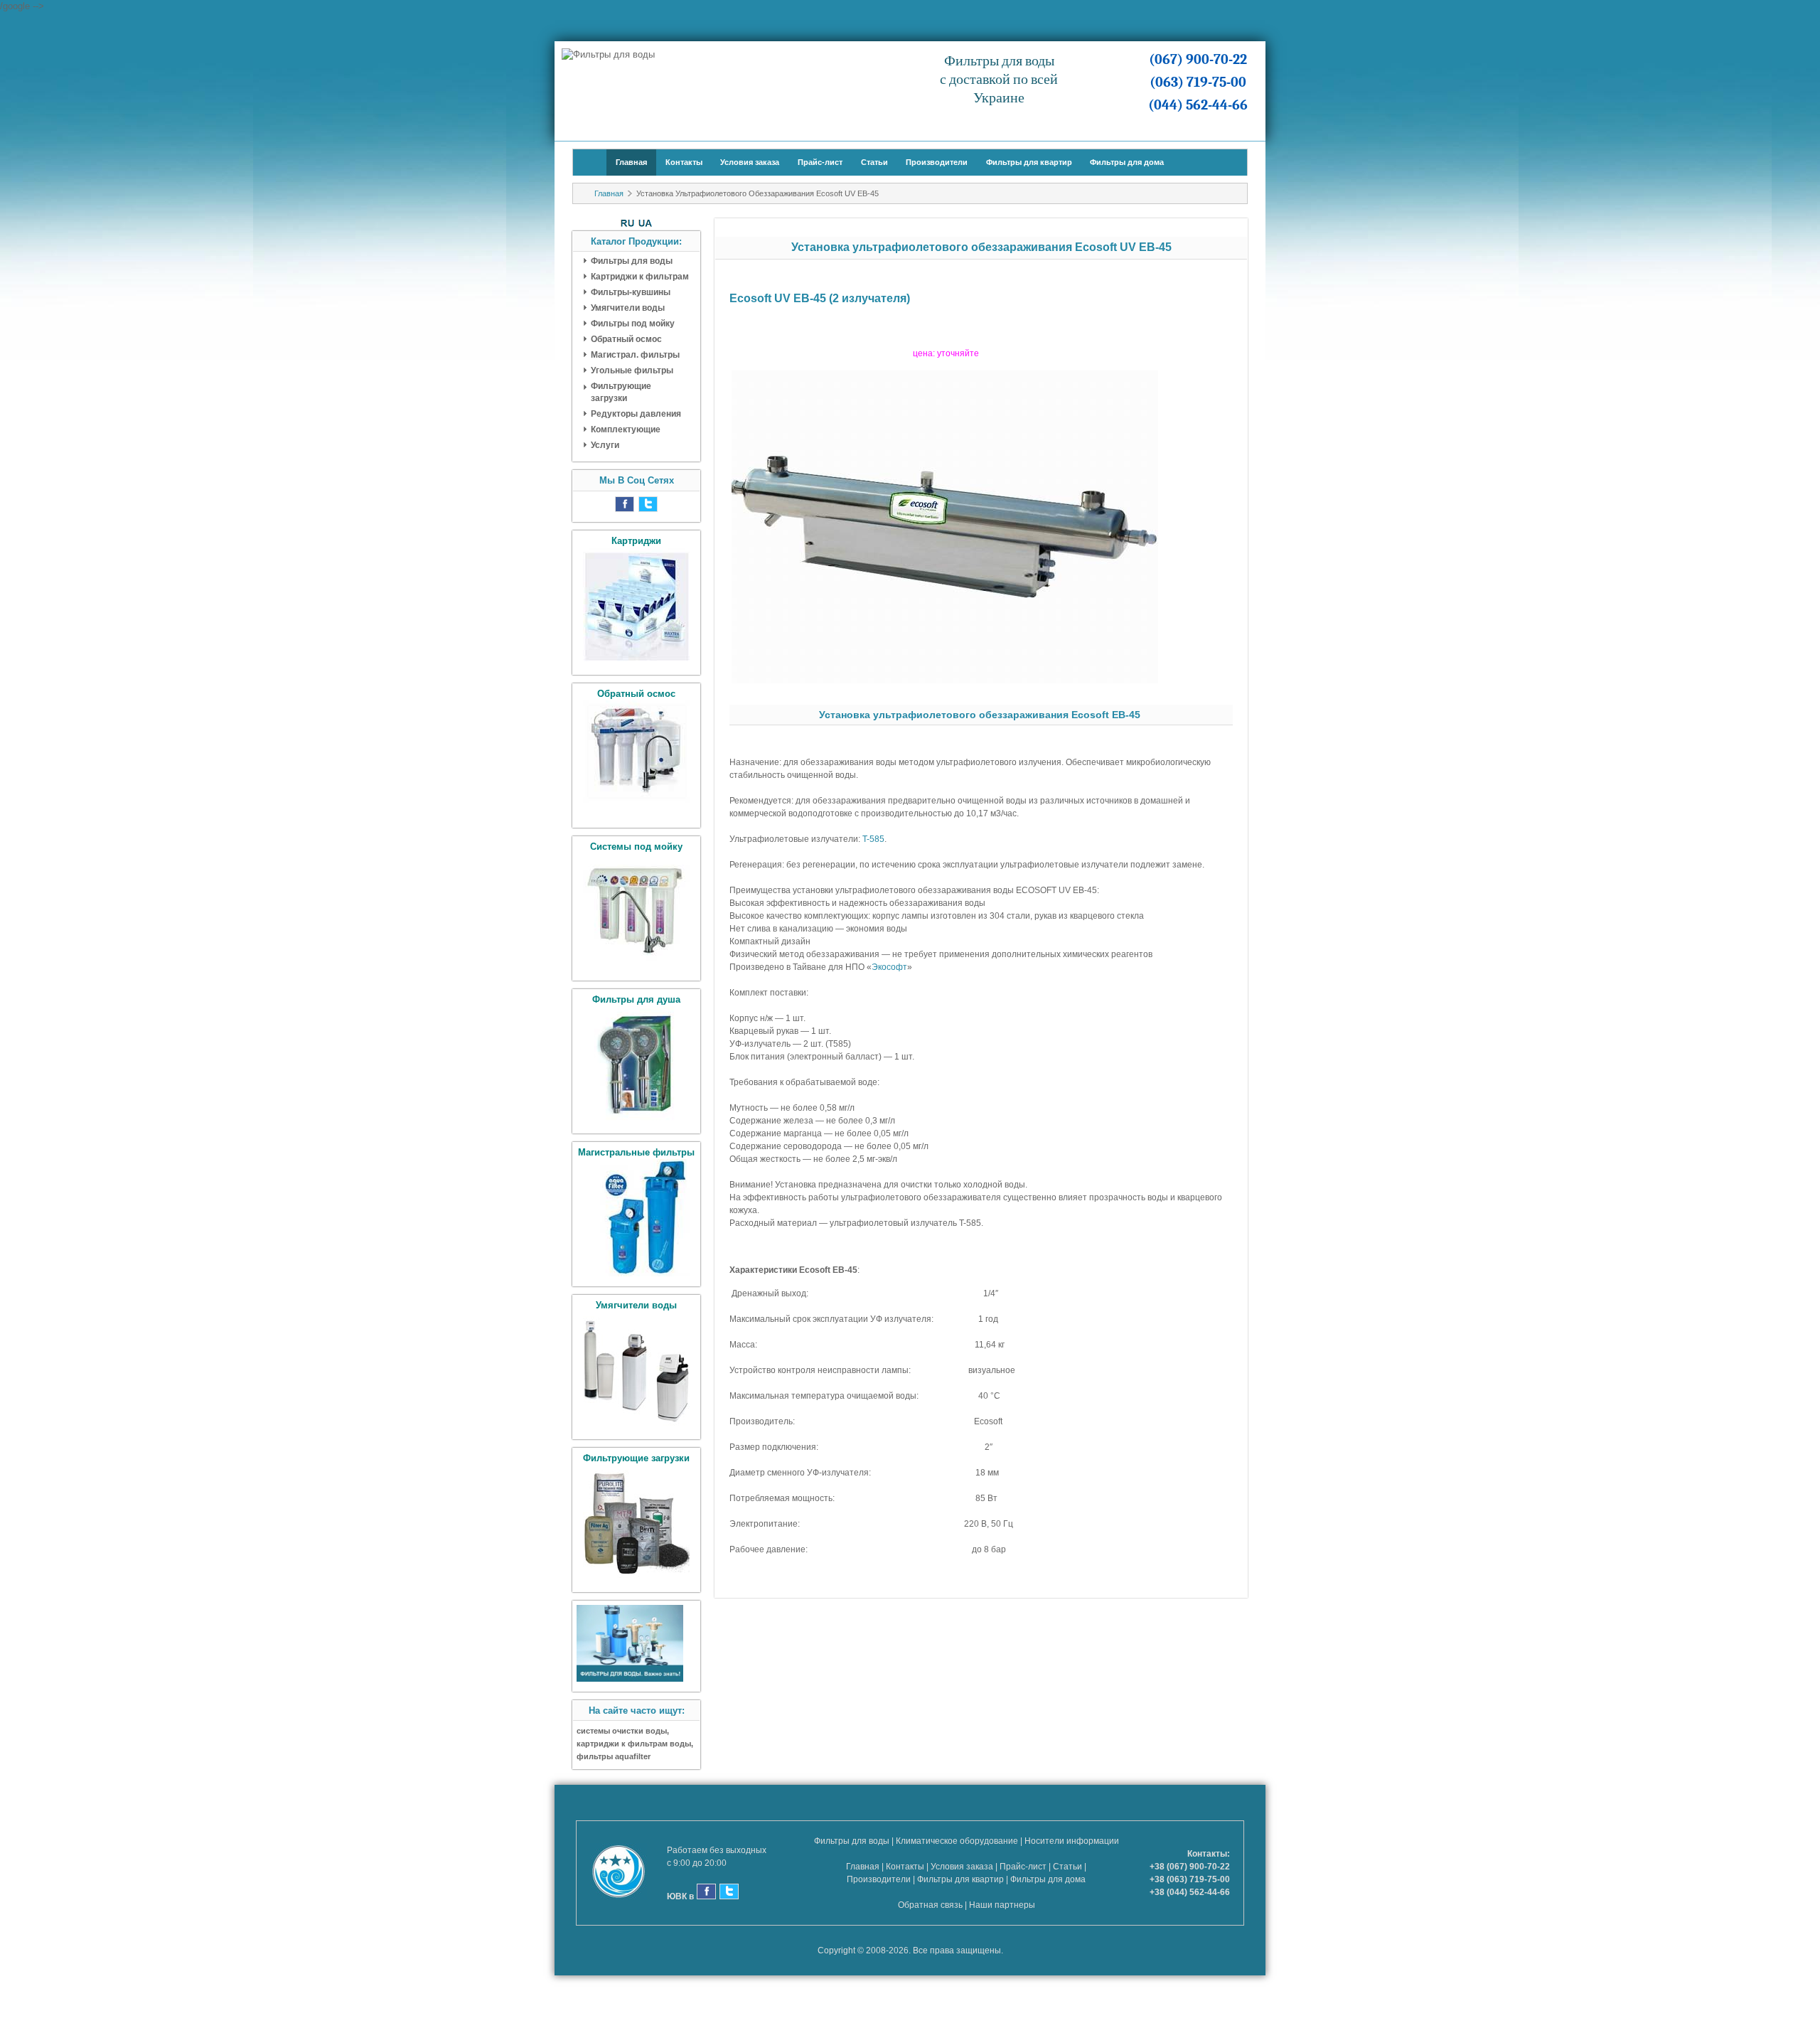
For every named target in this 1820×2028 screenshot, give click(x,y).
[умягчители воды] (636, 1426)
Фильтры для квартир (1029, 162)
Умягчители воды (628, 308)
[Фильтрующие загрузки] (636, 1579)
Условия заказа (750, 162)
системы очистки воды (622, 1731)
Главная (631, 162)
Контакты (684, 162)
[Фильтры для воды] (630, 1679)
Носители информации (1072, 1841)
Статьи (874, 162)
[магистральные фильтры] (636, 1273)
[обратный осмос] (636, 815)
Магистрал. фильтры (635, 355)
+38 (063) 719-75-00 (1190, 1879)
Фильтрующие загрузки (621, 392)
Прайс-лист (820, 162)
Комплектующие (626, 429)
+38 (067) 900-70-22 (1190, 1867)
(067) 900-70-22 (1198, 59)
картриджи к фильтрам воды (634, 1744)
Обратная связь (930, 1905)
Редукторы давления (636, 414)
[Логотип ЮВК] (626, 1873)
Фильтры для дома (1127, 162)
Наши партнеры (1002, 1905)
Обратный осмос (626, 339)
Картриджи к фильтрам (640, 277)
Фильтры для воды (632, 261)
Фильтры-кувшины (631, 292)
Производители (937, 162)
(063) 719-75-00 (1198, 82)
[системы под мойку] (636, 967)
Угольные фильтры (632, 370)
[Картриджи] (636, 662)
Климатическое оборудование (957, 1841)
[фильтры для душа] (636, 1120)
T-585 (873, 839)
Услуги (605, 445)
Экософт (889, 967)
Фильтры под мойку (633, 324)
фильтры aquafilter (614, 1756)
